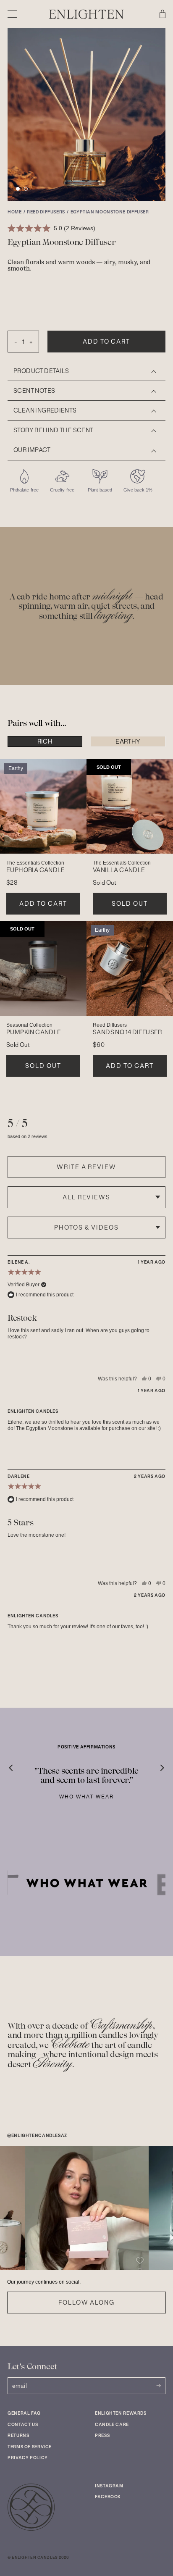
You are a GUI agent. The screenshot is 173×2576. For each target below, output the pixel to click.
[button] (18, 189)
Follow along (86, 2303)
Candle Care (112, 2425)
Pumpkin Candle (34, 1032)
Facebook (108, 2497)
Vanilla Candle (119, 870)
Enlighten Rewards (121, 2413)
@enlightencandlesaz (37, 2136)
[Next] (156, 1764)
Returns (18, 2435)
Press (102, 2435)
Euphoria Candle (36, 870)
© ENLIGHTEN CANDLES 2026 (38, 2558)
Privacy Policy (28, 2458)
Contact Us (23, 2425)
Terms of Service (30, 2447)
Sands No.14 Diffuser (127, 1032)
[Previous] (17, 1764)
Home (15, 212)
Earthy (128, 741)
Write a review (86, 1167)
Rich (45, 741)
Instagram (109, 2486)
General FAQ (24, 2413)
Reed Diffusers (46, 212)
